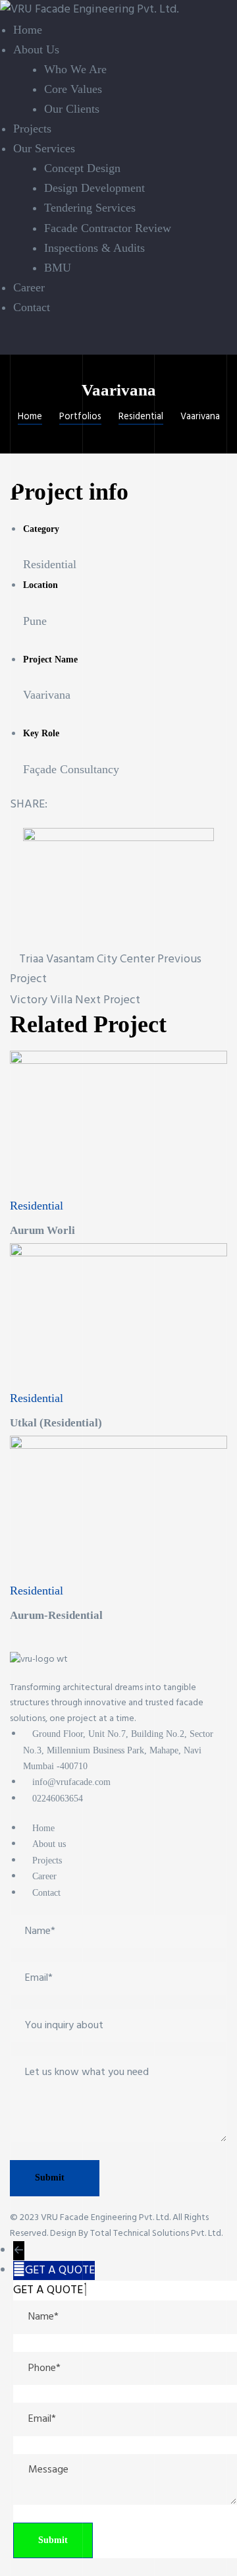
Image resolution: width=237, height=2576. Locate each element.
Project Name (50, 659)
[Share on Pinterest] (139, 805)
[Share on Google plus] (118, 805)
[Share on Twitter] (79, 805)
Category (41, 529)
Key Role (41, 733)
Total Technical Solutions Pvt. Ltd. (156, 2234)
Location (40, 585)
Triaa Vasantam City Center (87, 959)
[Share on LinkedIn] (99, 805)
